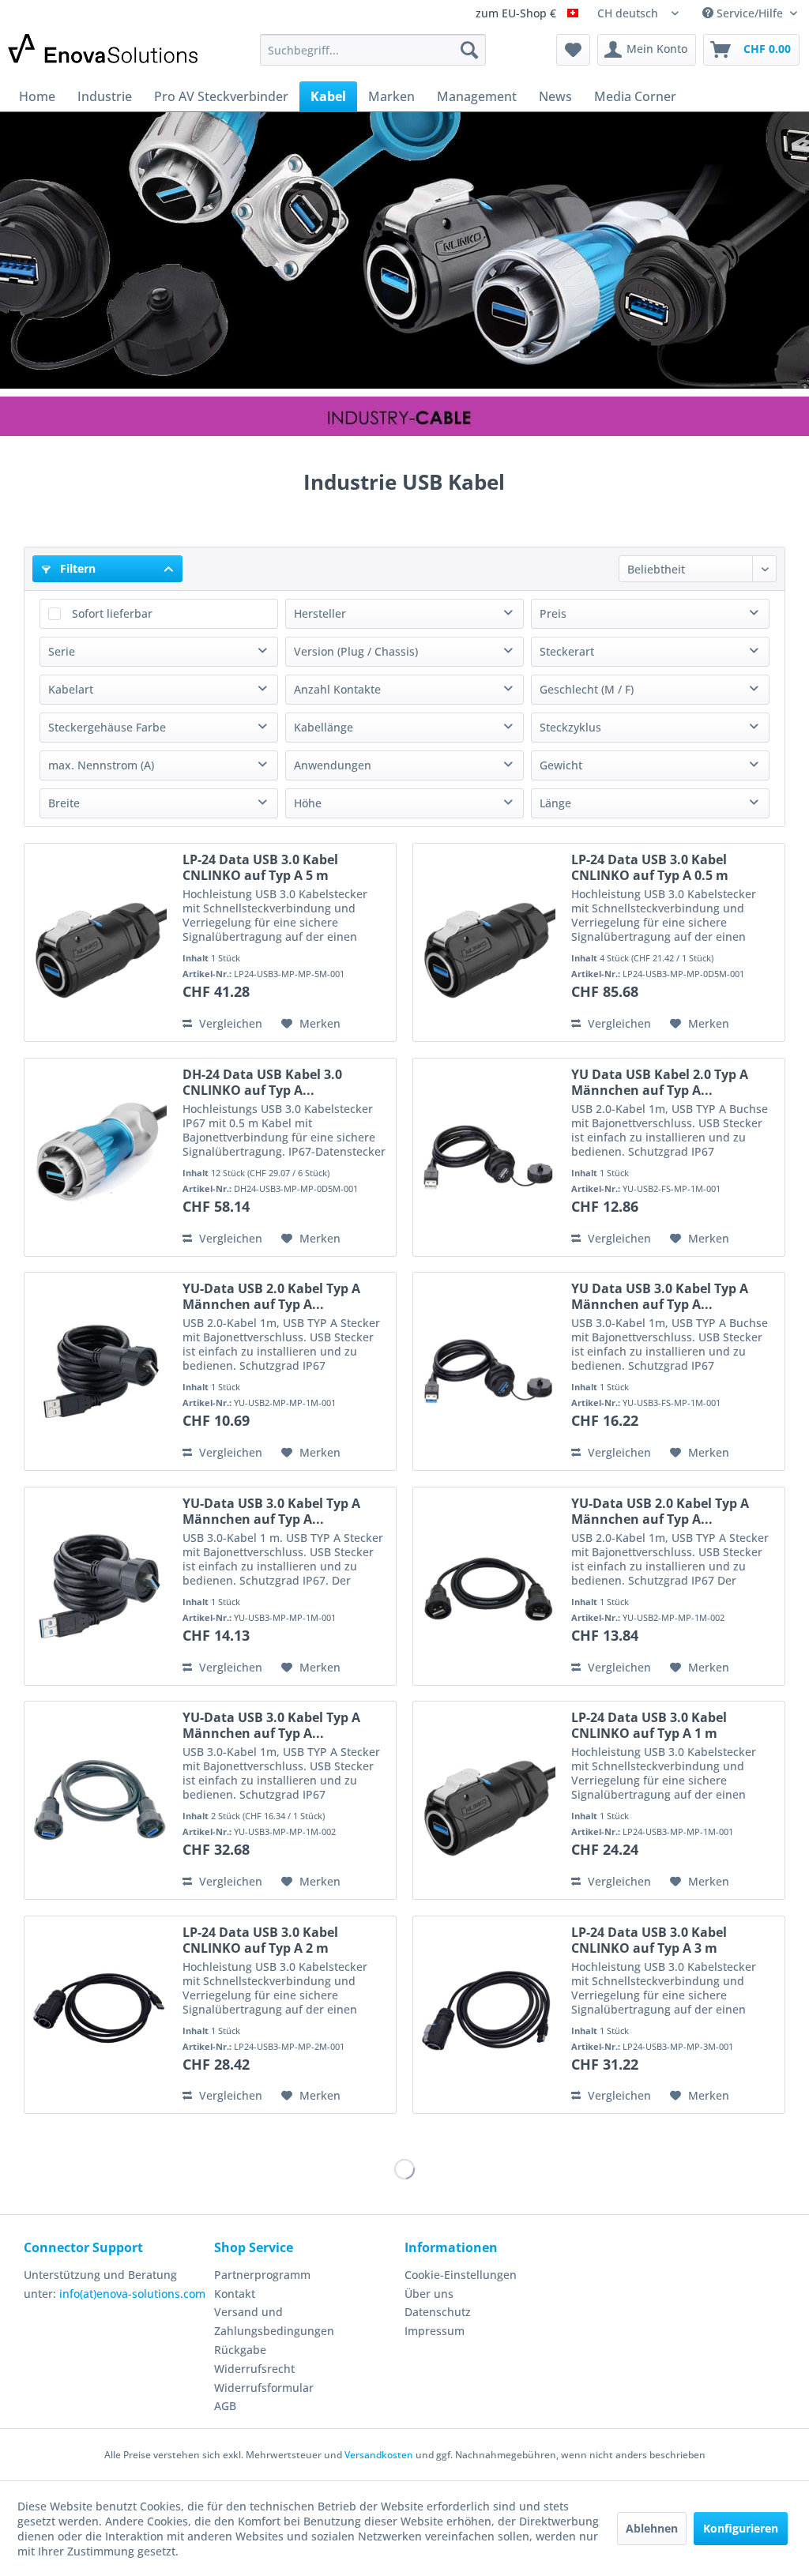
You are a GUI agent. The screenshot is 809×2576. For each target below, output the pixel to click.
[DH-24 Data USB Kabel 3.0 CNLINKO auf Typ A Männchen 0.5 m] (100, 1157)
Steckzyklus (570, 727)
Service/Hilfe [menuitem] (750, 13)
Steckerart (567, 651)
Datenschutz (438, 2312)
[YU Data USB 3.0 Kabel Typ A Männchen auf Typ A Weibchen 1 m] (488, 1371)
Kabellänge (324, 727)
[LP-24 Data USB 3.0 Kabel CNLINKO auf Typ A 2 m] (100, 2015)
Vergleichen (229, 1023)
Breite (64, 803)
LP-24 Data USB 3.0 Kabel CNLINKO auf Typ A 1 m (649, 1725)
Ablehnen (652, 2528)
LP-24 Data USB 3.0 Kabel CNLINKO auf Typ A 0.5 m (650, 867)
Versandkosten (379, 2455)
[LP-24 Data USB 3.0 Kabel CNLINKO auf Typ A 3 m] (488, 2015)
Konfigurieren (741, 2528)
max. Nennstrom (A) (101, 765)
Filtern (76, 568)
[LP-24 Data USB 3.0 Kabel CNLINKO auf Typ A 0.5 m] (488, 942)
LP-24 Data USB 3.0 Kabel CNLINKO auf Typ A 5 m (260, 867)
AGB (225, 2406)
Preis (553, 613)
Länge (555, 803)
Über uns (429, 2294)
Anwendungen (333, 765)
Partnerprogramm (262, 2275)
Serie (62, 651)
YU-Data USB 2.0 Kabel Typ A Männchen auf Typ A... (271, 1296)
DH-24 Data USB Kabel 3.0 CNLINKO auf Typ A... (262, 1082)
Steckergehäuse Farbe (107, 727)
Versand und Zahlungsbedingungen (274, 2321)
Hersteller (320, 613)
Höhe (308, 803)
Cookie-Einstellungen (461, 2275)
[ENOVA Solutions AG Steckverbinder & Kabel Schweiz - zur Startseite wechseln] (104, 54)
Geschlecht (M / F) (587, 689)
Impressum (435, 2331)
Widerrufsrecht (254, 2369)
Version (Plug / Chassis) (356, 651)
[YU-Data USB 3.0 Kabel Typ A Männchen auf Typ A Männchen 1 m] (100, 1586)
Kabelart (71, 689)
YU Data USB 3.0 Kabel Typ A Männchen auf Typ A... (660, 1296)
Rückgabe (240, 2350)
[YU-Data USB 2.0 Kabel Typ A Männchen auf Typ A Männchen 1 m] (100, 1371)
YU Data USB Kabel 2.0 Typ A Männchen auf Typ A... (660, 1082)
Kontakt (235, 2294)
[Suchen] (469, 50)
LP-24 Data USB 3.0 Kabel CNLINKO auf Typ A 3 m (649, 1940)
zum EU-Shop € (517, 14)
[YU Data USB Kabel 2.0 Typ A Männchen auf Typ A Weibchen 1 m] (488, 1157)
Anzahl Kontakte (337, 689)
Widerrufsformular (264, 2388)
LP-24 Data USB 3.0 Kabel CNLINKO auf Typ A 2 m (260, 1940)
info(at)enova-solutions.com (132, 2294)
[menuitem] (373, 50)
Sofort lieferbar (112, 613)
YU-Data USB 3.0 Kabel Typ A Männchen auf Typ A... (271, 1511)
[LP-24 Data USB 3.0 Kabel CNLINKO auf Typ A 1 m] (488, 1800)
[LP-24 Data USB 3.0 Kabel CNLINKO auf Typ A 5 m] (100, 942)
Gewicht (561, 765)
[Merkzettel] (573, 50)
